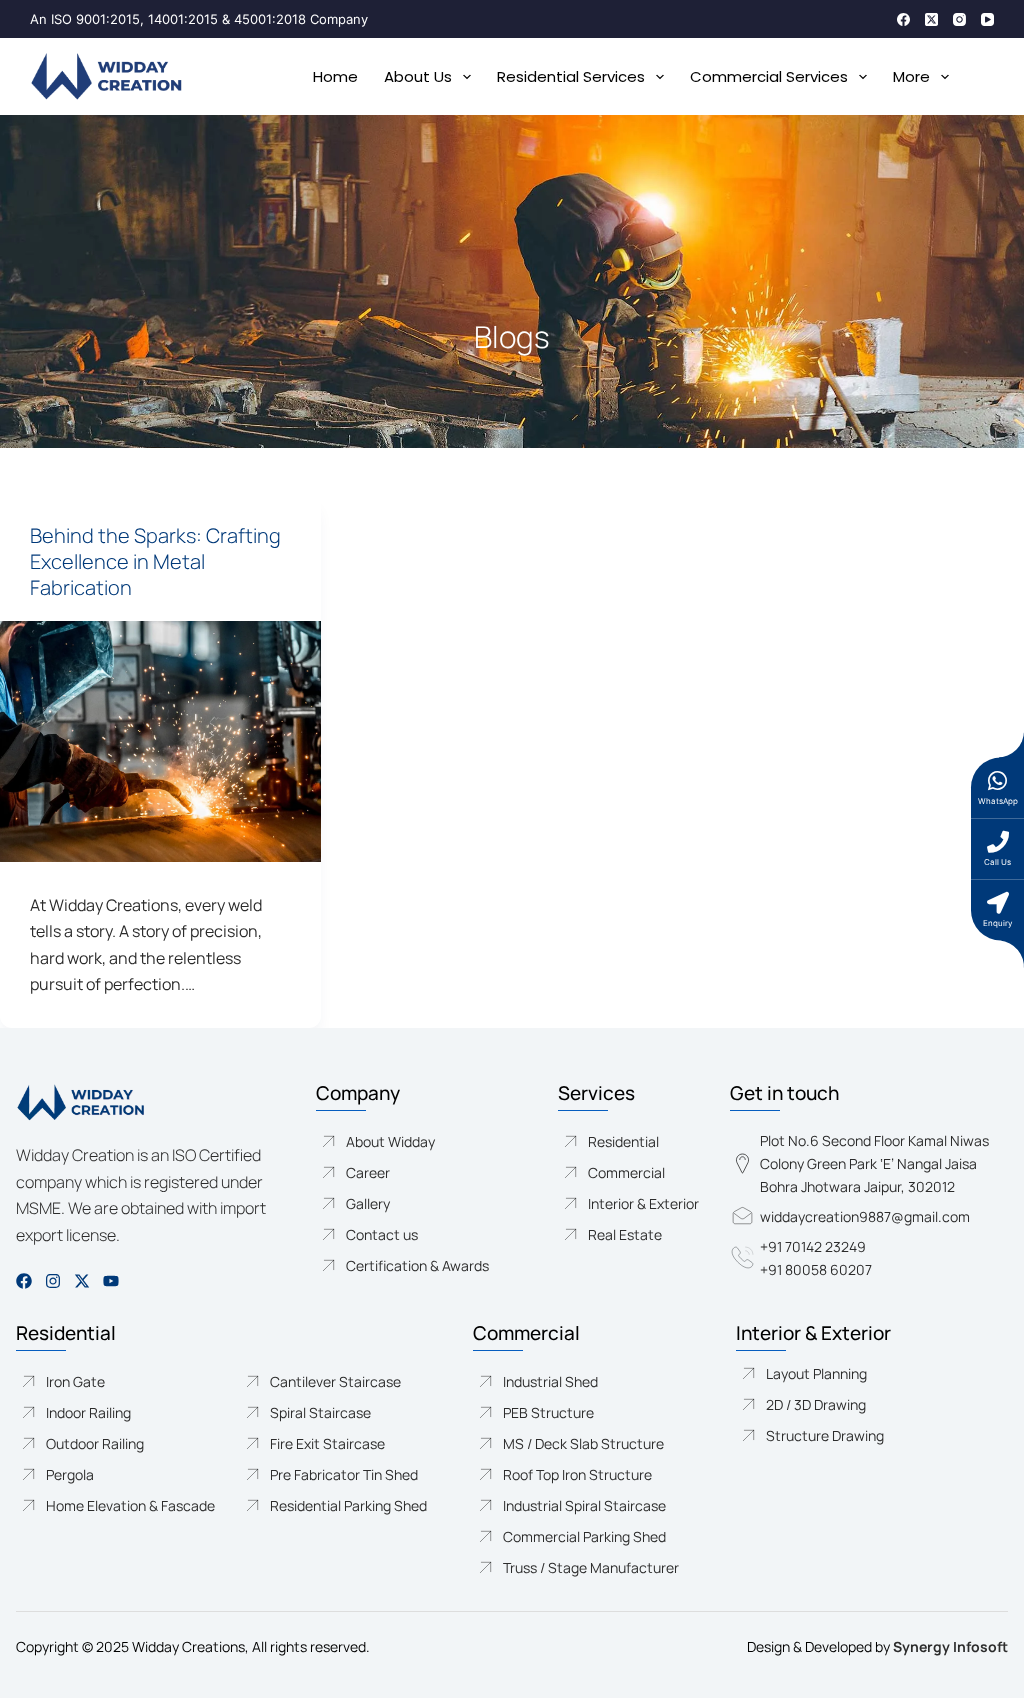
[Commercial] (632, 1172)
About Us (418, 76)
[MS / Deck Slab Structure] (604, 1443)
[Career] (425, 1172)
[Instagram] (959, 19)
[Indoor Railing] (118, 1412)
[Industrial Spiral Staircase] (604, 1505)
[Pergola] (118, 1474)
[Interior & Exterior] (632, 1203)
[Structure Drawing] (872, 1435)
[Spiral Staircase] (336, 1412)
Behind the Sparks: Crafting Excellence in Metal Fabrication (155, 561)
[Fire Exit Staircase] (336, 1443)
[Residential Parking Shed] (336, 1505)
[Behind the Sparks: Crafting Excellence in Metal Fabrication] (160, 741)
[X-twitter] (82, 1281)
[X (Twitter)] (931, 19)
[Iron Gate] (118, 1381)
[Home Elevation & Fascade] (118, 1505)
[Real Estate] (632, 1234)
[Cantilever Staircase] (336, 1381)
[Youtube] (111, 1281)
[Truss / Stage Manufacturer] (604, 1567)
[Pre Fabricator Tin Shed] (336, 1474)
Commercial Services (769, 76)
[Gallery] (425, 1203)
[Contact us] (425, 1234)
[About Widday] (425, 1141)
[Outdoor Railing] (118, 1443)
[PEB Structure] (604, 1412)
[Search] (986, 76)
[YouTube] (987, 19)
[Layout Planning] (872, 1373)
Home (335, 76)
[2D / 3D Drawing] (872, 1404)
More (911, 76)
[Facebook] (903, 19)
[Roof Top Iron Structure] (604, 1474)
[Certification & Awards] (425, 1265)
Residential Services (571, 76)
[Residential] (632, 1141)
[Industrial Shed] (604, 1381)
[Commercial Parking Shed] (604, 1536)
